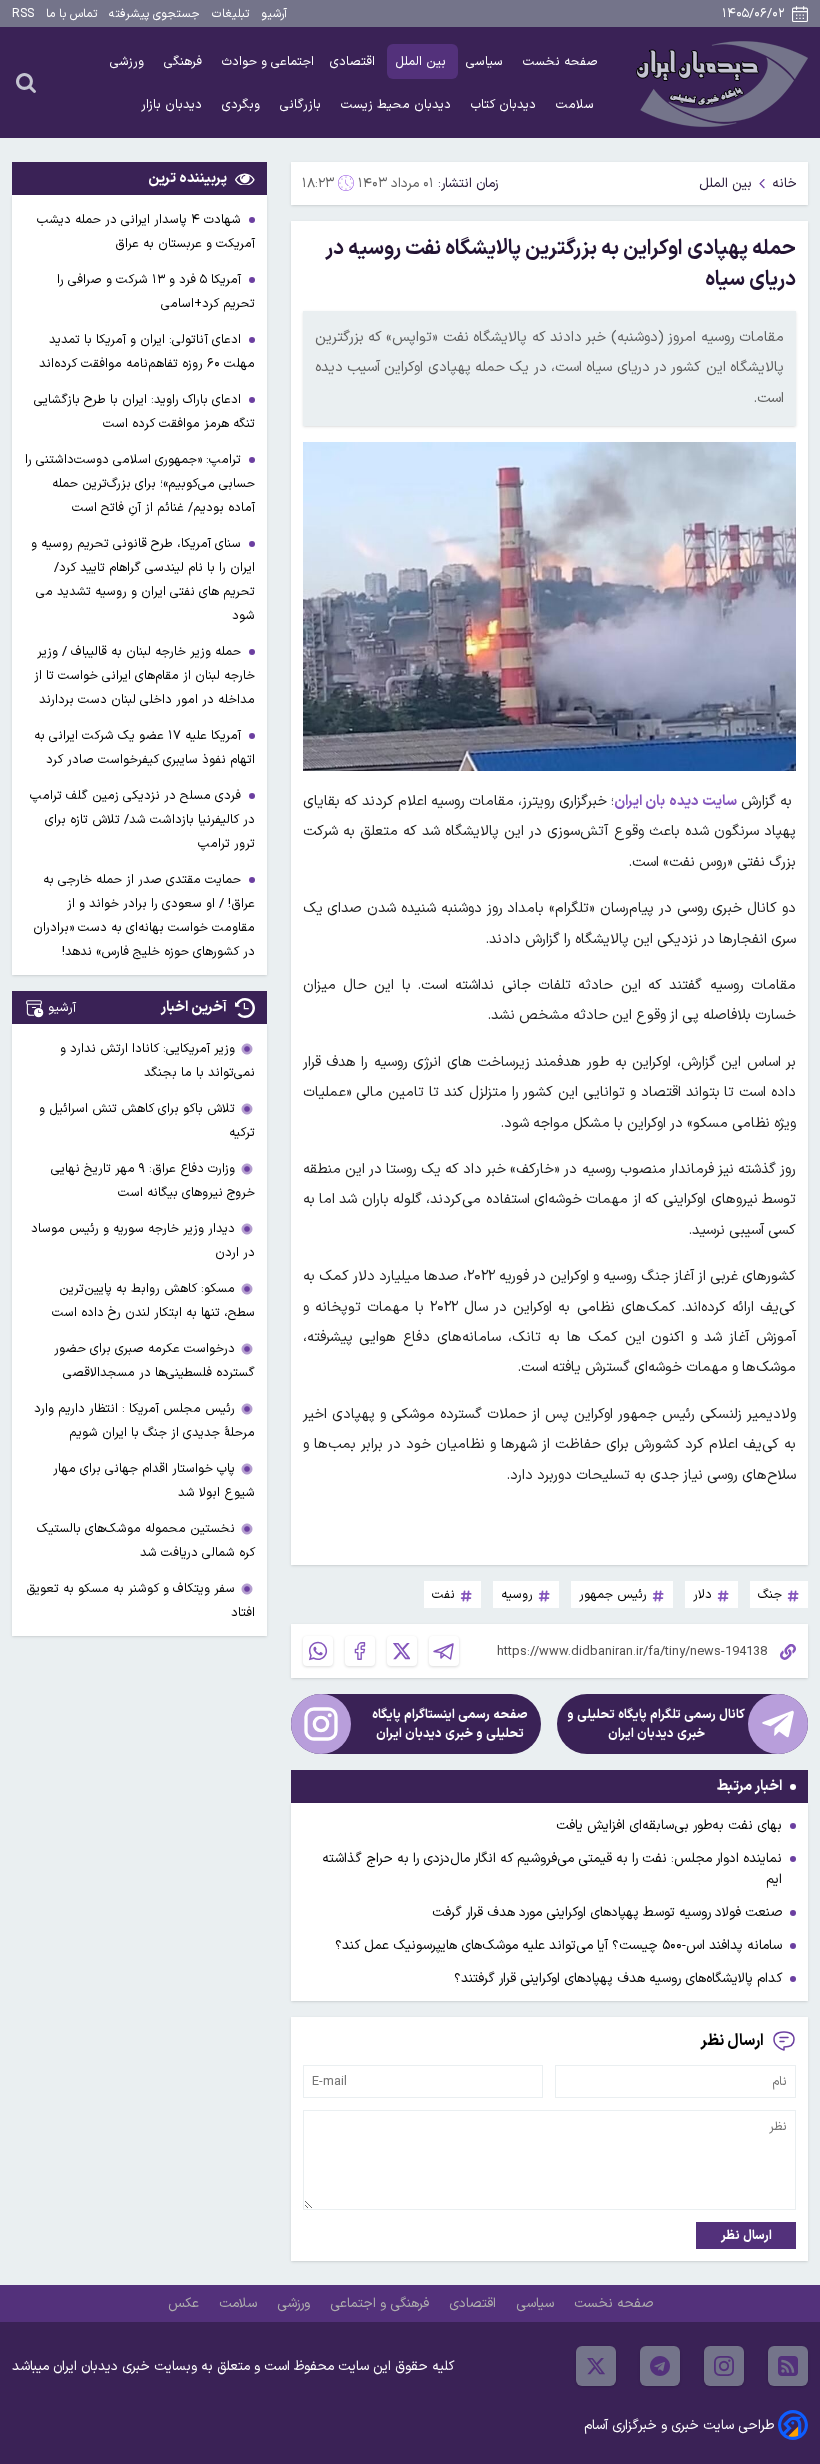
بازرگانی (302, 104)
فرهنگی (185, 61)
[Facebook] (360, 1651)
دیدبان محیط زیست (398, 104)
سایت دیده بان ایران (675, 801)
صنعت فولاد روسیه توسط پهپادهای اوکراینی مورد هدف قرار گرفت (607, 1912)
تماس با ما (71, 14)
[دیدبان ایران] (719, 82)
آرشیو (274, 14)
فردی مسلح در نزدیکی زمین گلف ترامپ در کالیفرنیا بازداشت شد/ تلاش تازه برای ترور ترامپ (142, 819)
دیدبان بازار (173, 104)
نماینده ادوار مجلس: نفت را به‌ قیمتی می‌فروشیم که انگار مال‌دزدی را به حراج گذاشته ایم (552, 1869)
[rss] (788, 2366)
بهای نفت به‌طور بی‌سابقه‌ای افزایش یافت (669, 1825)
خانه (784, 183)
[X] (402, 1651)
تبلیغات (230, 14)
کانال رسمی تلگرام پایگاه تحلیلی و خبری (656, 1724)
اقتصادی (354, 61)
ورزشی (129, 61)
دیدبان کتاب (505, 104)
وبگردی (243, 104)
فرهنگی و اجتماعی (381, 2303)
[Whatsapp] (318, 1651)
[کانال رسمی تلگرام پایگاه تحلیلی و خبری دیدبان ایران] (778, 1724)
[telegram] (660, 2366)
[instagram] (724, 2366)
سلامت (577, 104)
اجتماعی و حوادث (268, 61)
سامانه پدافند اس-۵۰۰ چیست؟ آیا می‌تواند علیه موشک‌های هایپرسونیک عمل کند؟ (558, 1945)
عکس (185, 2303)
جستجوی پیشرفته (154, 14)
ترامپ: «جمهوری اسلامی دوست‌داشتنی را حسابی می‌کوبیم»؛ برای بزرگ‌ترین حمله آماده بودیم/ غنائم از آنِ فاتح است (140, 483)
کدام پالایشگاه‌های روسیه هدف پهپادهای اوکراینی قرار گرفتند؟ (618, 1978)
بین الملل (422, 61)
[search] (26, 82)
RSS (23, 14)
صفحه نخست (560, 61)
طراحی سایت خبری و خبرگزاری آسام (679, 2425)
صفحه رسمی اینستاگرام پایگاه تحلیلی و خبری (450, 1724)
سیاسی (486, 61)
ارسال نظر (746, 2235)
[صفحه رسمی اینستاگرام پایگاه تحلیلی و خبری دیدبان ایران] (321, 1724)
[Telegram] (444, 1651)
